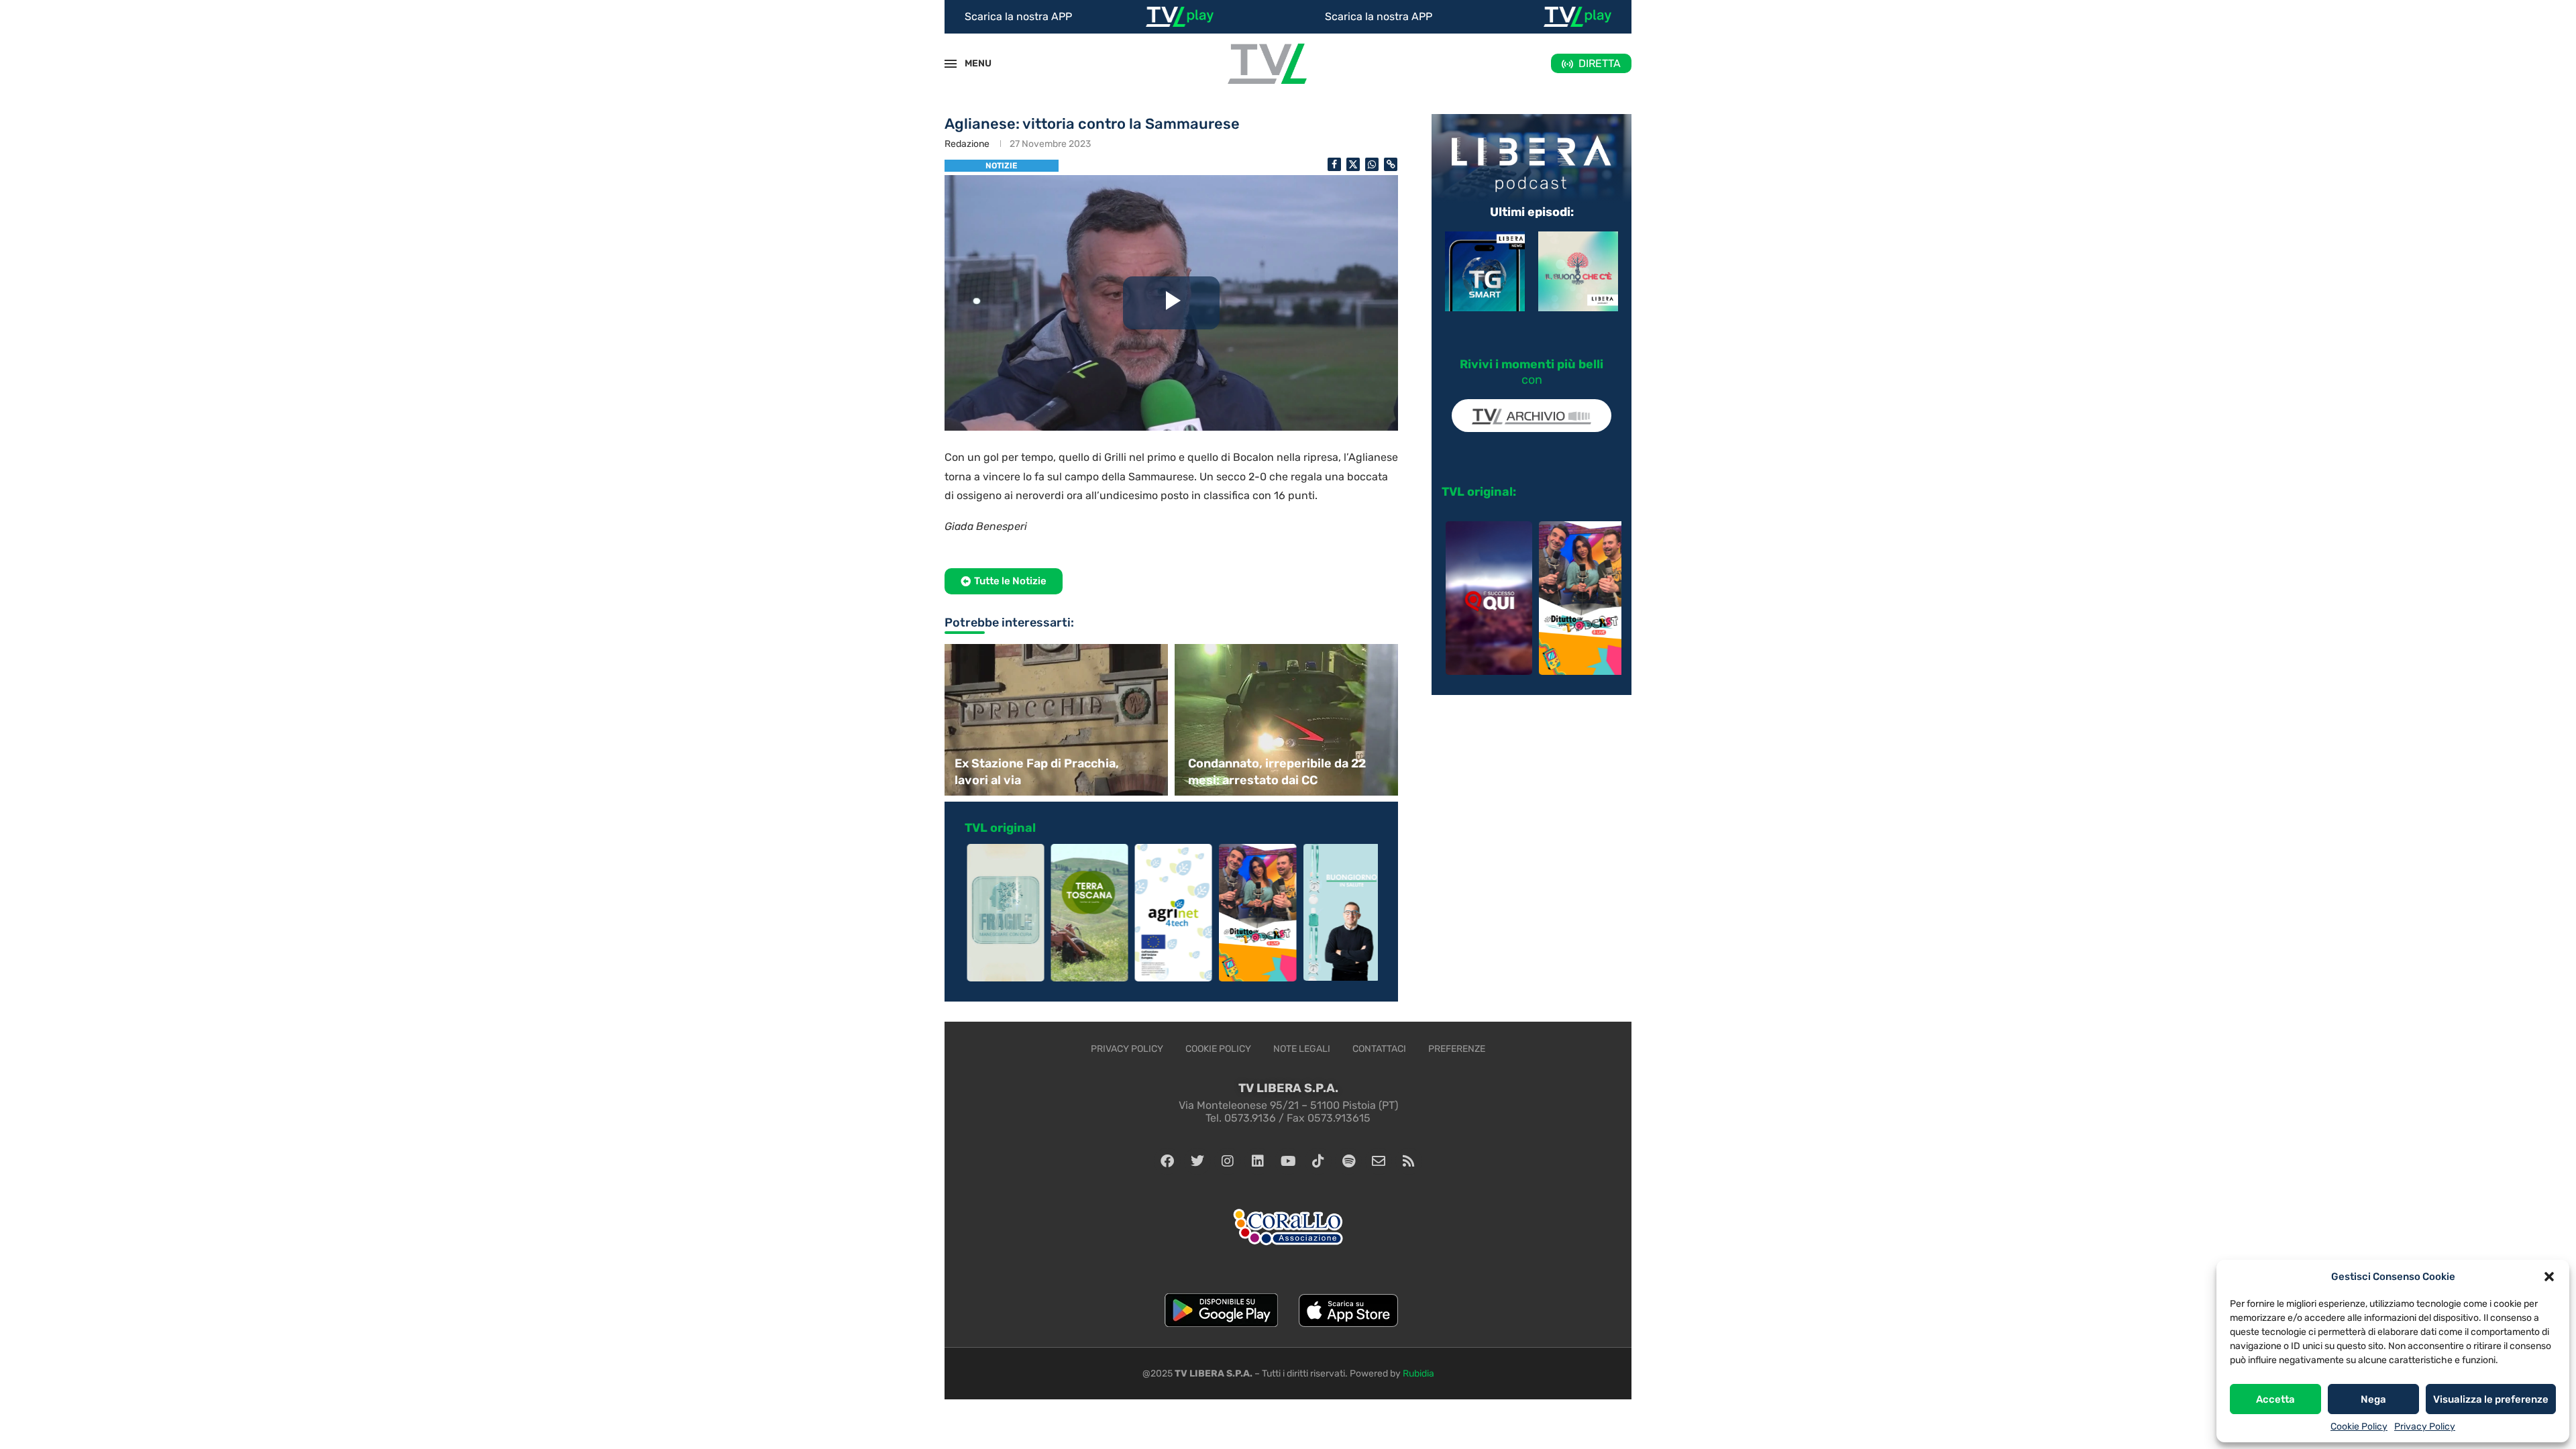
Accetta (2275, 1399)
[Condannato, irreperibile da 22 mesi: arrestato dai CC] (1288, 719)
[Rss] (1409, 1161)
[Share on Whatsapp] (1372, 164)
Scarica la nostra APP (1018, 16)
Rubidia (1418, 1374)
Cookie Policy (2359, 1427)
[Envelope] (1379, 1161)
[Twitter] (1197, 1161)
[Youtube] (1288, 1161)
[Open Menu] (951, 64)
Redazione (967, 144)
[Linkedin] (1258, 1161)
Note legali (1302, 1049)
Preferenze (1457, 1049)
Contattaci (1379, 1049)
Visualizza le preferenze (2491, 1399)
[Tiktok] (1318, 1161)
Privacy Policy (2425, 1427)
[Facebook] (1167, 1161)
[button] (2549, 1277)
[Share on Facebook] (1334, 164)
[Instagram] (1228, 1161)
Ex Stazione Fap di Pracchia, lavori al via (1037, 772)
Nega (2373, 1399)
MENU (971, 63)
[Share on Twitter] (1353, 164)
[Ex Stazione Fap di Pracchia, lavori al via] (1055, 719)
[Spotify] (1348, 1161)
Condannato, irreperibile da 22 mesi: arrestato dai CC (1277, 772)
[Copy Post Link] (1391, 164)
